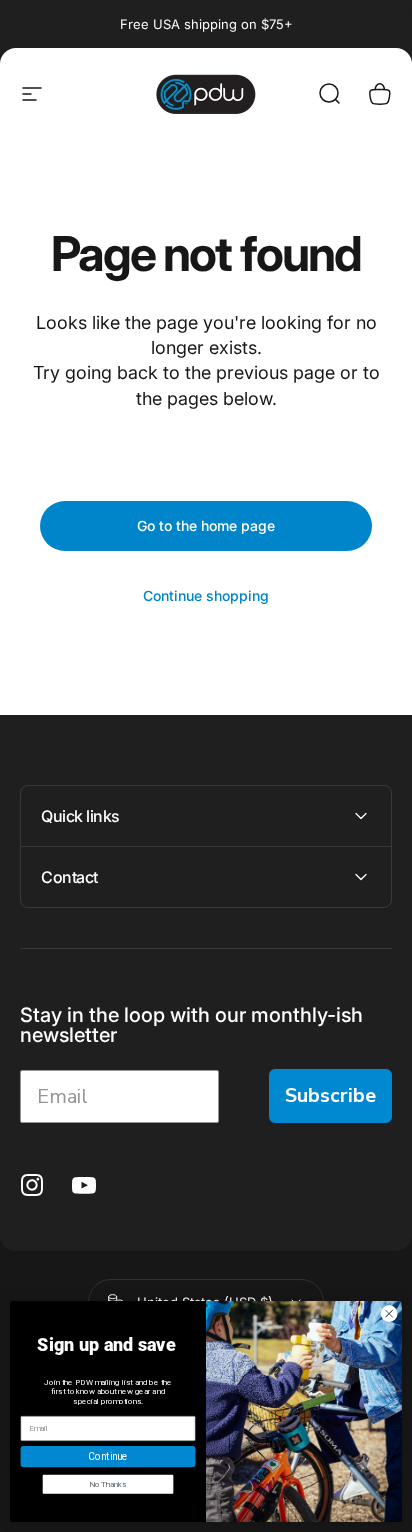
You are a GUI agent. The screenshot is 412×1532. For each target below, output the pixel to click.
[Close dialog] (389, 1314)
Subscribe (330, 1095)
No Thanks (107, 1484)
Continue (107, 1456)
